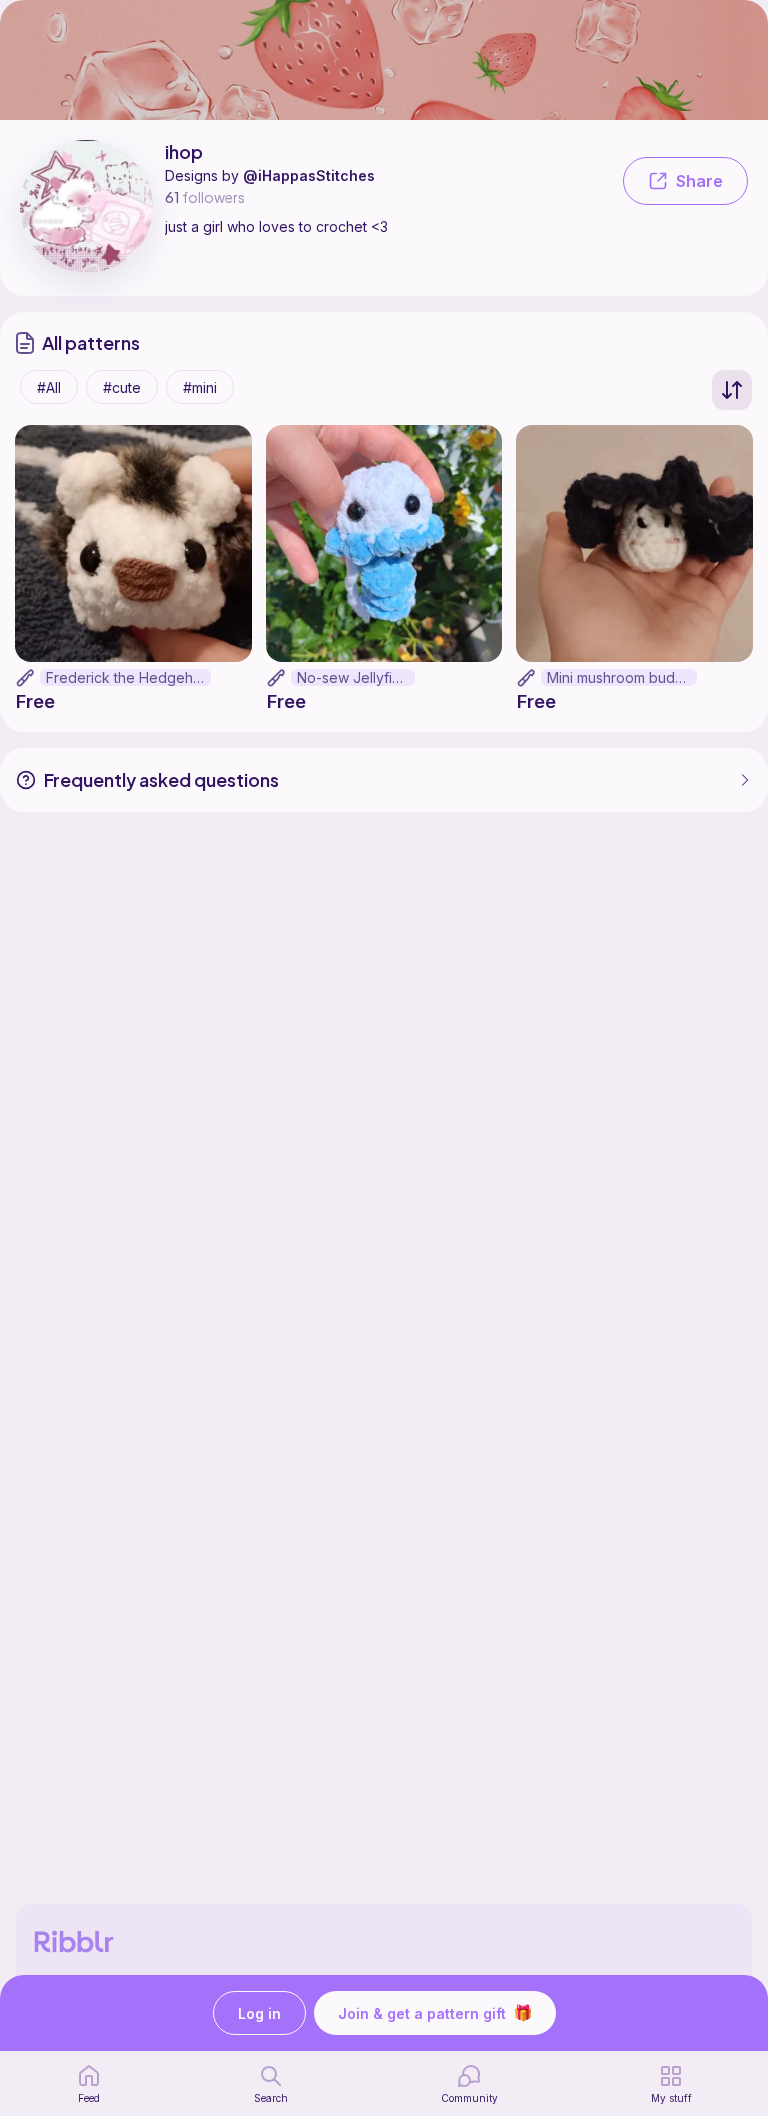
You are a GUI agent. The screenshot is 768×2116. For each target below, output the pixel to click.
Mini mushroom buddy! (621, 677)
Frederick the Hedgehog (128, 677)
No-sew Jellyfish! (353, 677)
